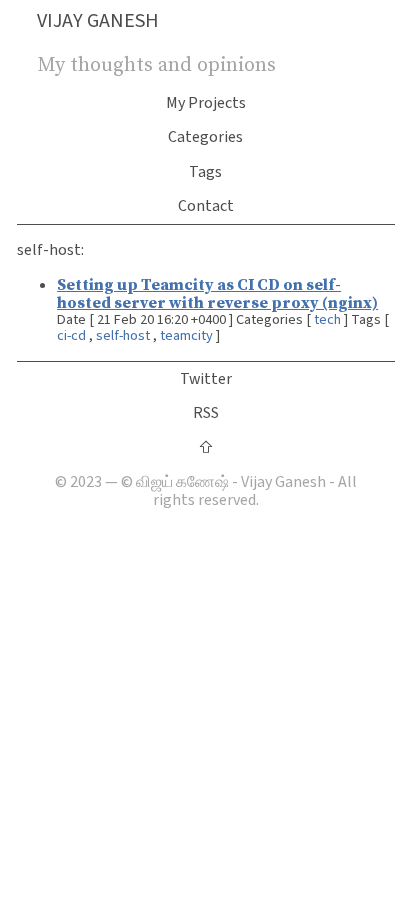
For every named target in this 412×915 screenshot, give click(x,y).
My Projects (206, 103)
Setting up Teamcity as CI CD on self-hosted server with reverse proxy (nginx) (217, 293)
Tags (205, 172)
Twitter (206, 379)
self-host (123, 335)
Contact (206, 206)
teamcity (186, 335)
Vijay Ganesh (98, 21)
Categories (205, 137)
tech (327, 319)
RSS (206, 413)
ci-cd (71, 335)
